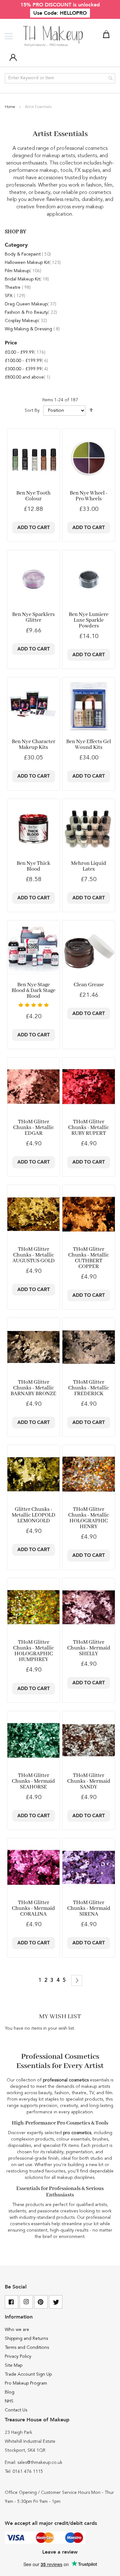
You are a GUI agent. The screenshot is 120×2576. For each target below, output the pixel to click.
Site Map (14, 2365)
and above (28, 377)
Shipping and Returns (26, 2339)
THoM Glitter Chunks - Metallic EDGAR (34, 1128)
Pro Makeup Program (26, 2383)
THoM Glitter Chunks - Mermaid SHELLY (89, 1648)
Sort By (32, 411)
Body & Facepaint (28, 254)
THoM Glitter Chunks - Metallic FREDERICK (89, 1388)
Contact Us (16, 2410)
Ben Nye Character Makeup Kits (34, 745)
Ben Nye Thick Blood (33, 866)
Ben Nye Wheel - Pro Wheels (89, 496)
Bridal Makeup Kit (27, 279)
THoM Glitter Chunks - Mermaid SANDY (89, 1781)
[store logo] (54, 36)
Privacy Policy (18, 2357)
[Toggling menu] (9, 36)
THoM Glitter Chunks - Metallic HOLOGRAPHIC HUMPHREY (34, 1651)
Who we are (17, 2330)
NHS (9, 2401)
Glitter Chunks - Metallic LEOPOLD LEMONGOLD (34, 1515)
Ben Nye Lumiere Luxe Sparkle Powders (89, 620)
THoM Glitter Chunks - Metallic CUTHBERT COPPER (89, 1258)
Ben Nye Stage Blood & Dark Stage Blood (33, 991)
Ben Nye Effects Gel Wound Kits (89, 745)
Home (11, 107)
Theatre (18, 288)
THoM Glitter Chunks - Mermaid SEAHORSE (33, 1781)
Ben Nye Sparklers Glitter (33, 617)
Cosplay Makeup (26, 321)
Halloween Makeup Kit (33, 263)
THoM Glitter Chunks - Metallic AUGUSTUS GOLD (34, 1255)
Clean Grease (89, 985)
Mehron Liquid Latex (89, 866)
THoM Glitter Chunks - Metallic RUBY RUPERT (89, 1128)
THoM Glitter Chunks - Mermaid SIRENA (89, 1908)
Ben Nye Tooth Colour (33, 496)
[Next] (77, 1980)
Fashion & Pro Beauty (31, 312)
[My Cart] (107, 35)
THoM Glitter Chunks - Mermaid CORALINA (33, 1908)
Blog (10, 2392)
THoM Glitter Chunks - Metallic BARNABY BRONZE (33, 1388)
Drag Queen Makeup (31, 304)
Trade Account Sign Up (28, 2374)
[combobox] (60, 78)
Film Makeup (23, 271)
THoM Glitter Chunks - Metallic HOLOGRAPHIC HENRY (89, 1518)
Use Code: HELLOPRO (60, 13)
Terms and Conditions (27, 2348)
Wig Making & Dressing (32, 329)
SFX (15, 296)
